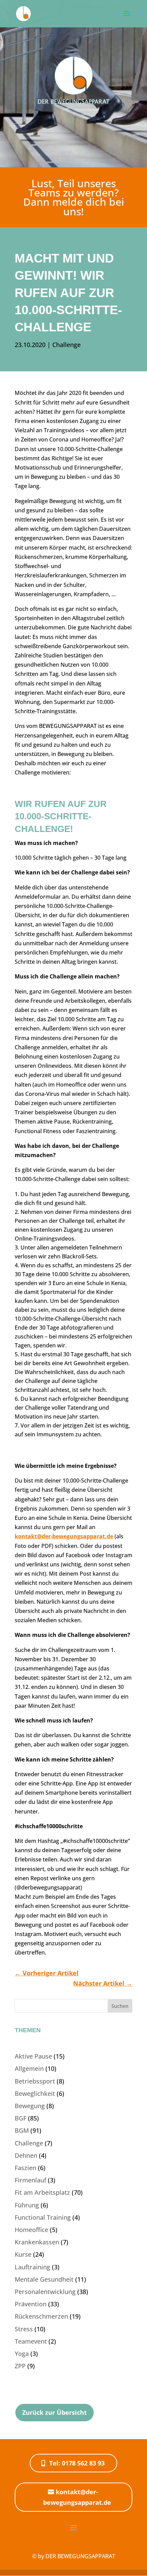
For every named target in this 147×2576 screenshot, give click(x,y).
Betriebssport (35, 2081)
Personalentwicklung (45, 2292)
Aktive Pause (33, 2056)
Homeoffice (31, 2230)
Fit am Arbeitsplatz (42, 2192)
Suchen (120, 2006)
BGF (21, 2118)
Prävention (31, 2304)
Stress (24, 2329)
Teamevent (31, 2341)
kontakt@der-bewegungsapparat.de (64, 1536)
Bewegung (30, 2106)
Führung (27, 2205)
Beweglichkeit (35, 2093)
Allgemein (29, 2068)
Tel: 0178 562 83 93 (77, 2463)
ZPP (20, 2366)
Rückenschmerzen (41, 2316)
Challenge (66, 345)
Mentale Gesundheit (44, 2279)
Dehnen (26, 2155)
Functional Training (43, 2217)
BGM (22, 2130)
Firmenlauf (30, 2180)
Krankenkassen (37, 2242)
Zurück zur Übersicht (55, 2412)
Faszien (25, 2168)
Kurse (23, 2254)
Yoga (22, 2354)
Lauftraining (32, 2267)
